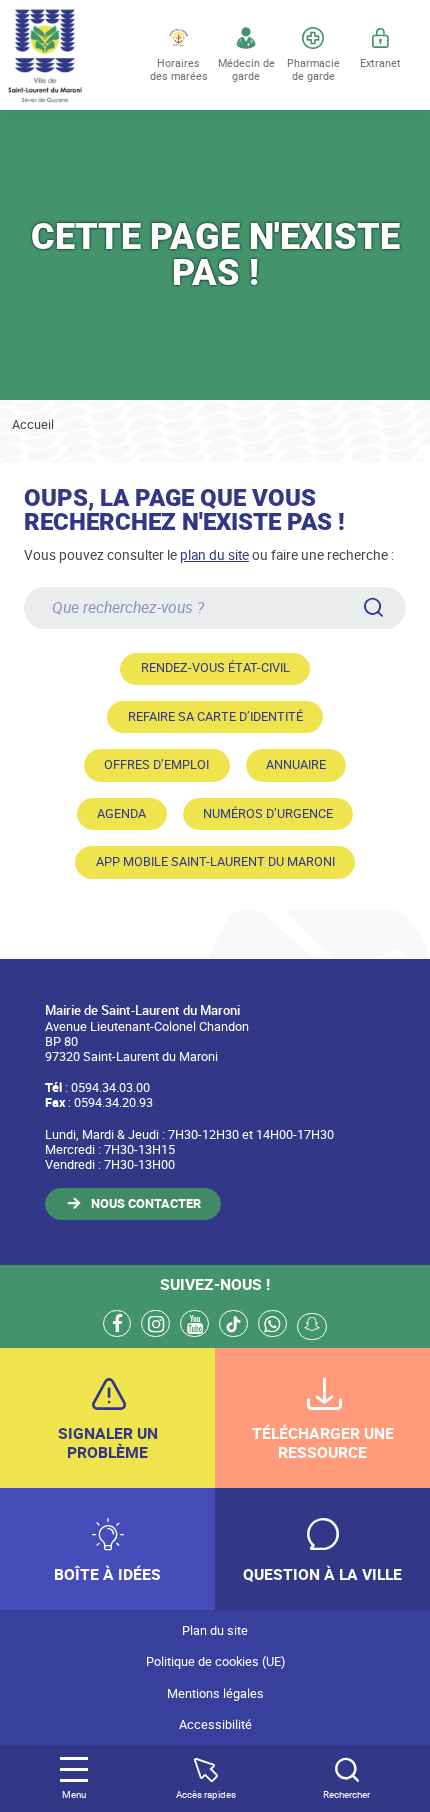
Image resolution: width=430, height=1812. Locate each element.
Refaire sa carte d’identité (215, 716)
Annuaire (296, 764)
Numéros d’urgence (268, 813)
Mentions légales (215, 1693)
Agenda (121, 813)
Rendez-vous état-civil (215, 667)
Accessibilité (215, 1724)
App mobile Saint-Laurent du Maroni (215, 861)
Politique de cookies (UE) (215, 1661)
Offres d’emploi (156, 764)
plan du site (214, 554)
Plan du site (215, 1630)
